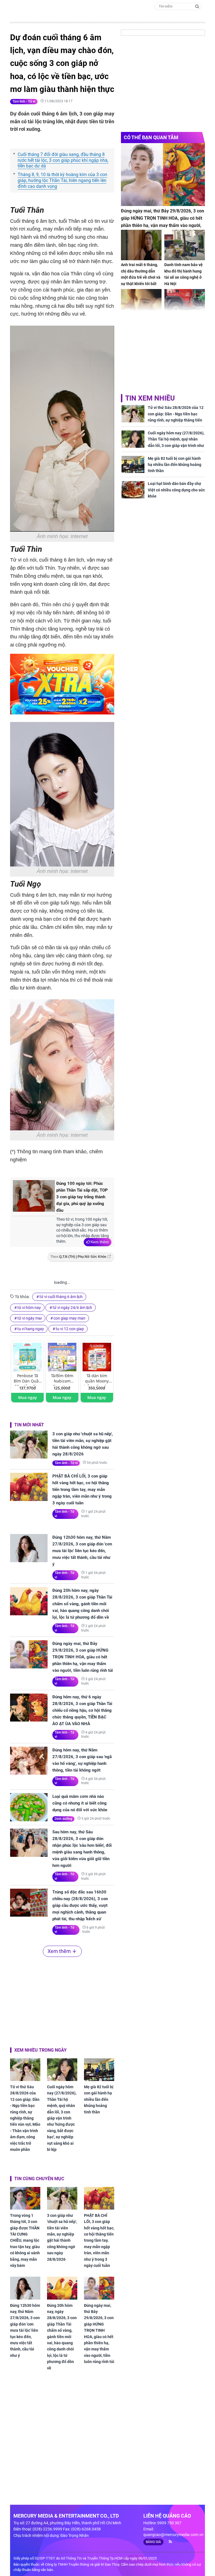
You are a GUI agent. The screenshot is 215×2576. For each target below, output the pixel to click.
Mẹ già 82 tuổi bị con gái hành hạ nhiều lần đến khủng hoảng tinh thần (99, 2099)
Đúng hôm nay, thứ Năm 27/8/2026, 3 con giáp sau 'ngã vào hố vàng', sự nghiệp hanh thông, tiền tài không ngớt (82, 1760)
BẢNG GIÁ (153, 2542)
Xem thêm (100, 1242)
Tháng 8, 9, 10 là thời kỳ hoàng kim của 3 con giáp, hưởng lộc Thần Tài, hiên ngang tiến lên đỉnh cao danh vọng (62, 180)
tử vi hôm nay (29, 1308)
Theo (78, 1257)
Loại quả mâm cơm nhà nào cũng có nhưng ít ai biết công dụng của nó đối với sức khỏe (80, 1803)
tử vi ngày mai (30, 1318)
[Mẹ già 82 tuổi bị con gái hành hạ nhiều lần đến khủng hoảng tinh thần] (99, 2070)
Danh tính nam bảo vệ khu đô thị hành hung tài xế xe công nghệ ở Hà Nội (184, 274)
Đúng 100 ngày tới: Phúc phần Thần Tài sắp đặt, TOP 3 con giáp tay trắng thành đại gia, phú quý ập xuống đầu (82, 1197)
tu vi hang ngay (31, 1329)
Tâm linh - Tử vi (24, 101)
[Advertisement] (62, 2001)
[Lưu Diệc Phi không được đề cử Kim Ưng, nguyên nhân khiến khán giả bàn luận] (141, 304)
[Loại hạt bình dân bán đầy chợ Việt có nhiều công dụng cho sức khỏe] (133, 490)
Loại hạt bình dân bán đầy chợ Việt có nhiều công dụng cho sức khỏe (176, 490)
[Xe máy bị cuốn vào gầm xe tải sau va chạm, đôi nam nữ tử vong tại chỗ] (185, 304)
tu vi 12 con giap (70, 1329)
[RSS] (168, 2542)
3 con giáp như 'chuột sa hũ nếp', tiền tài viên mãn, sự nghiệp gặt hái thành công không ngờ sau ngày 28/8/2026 (83, 1444)
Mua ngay (28, 1397)
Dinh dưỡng (63, 1819)
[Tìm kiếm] (197, 6)
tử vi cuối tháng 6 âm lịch (61, 1297)
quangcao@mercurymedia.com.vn (173, 2535)
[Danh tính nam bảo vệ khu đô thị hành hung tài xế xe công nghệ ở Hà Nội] (185, 245)
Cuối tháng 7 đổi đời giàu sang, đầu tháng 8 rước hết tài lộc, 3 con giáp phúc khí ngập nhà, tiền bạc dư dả (63, 160)
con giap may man (69, 1318)
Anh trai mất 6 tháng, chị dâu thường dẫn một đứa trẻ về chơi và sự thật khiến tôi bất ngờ (141, 277)
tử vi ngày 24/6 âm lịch (72, 1308)
